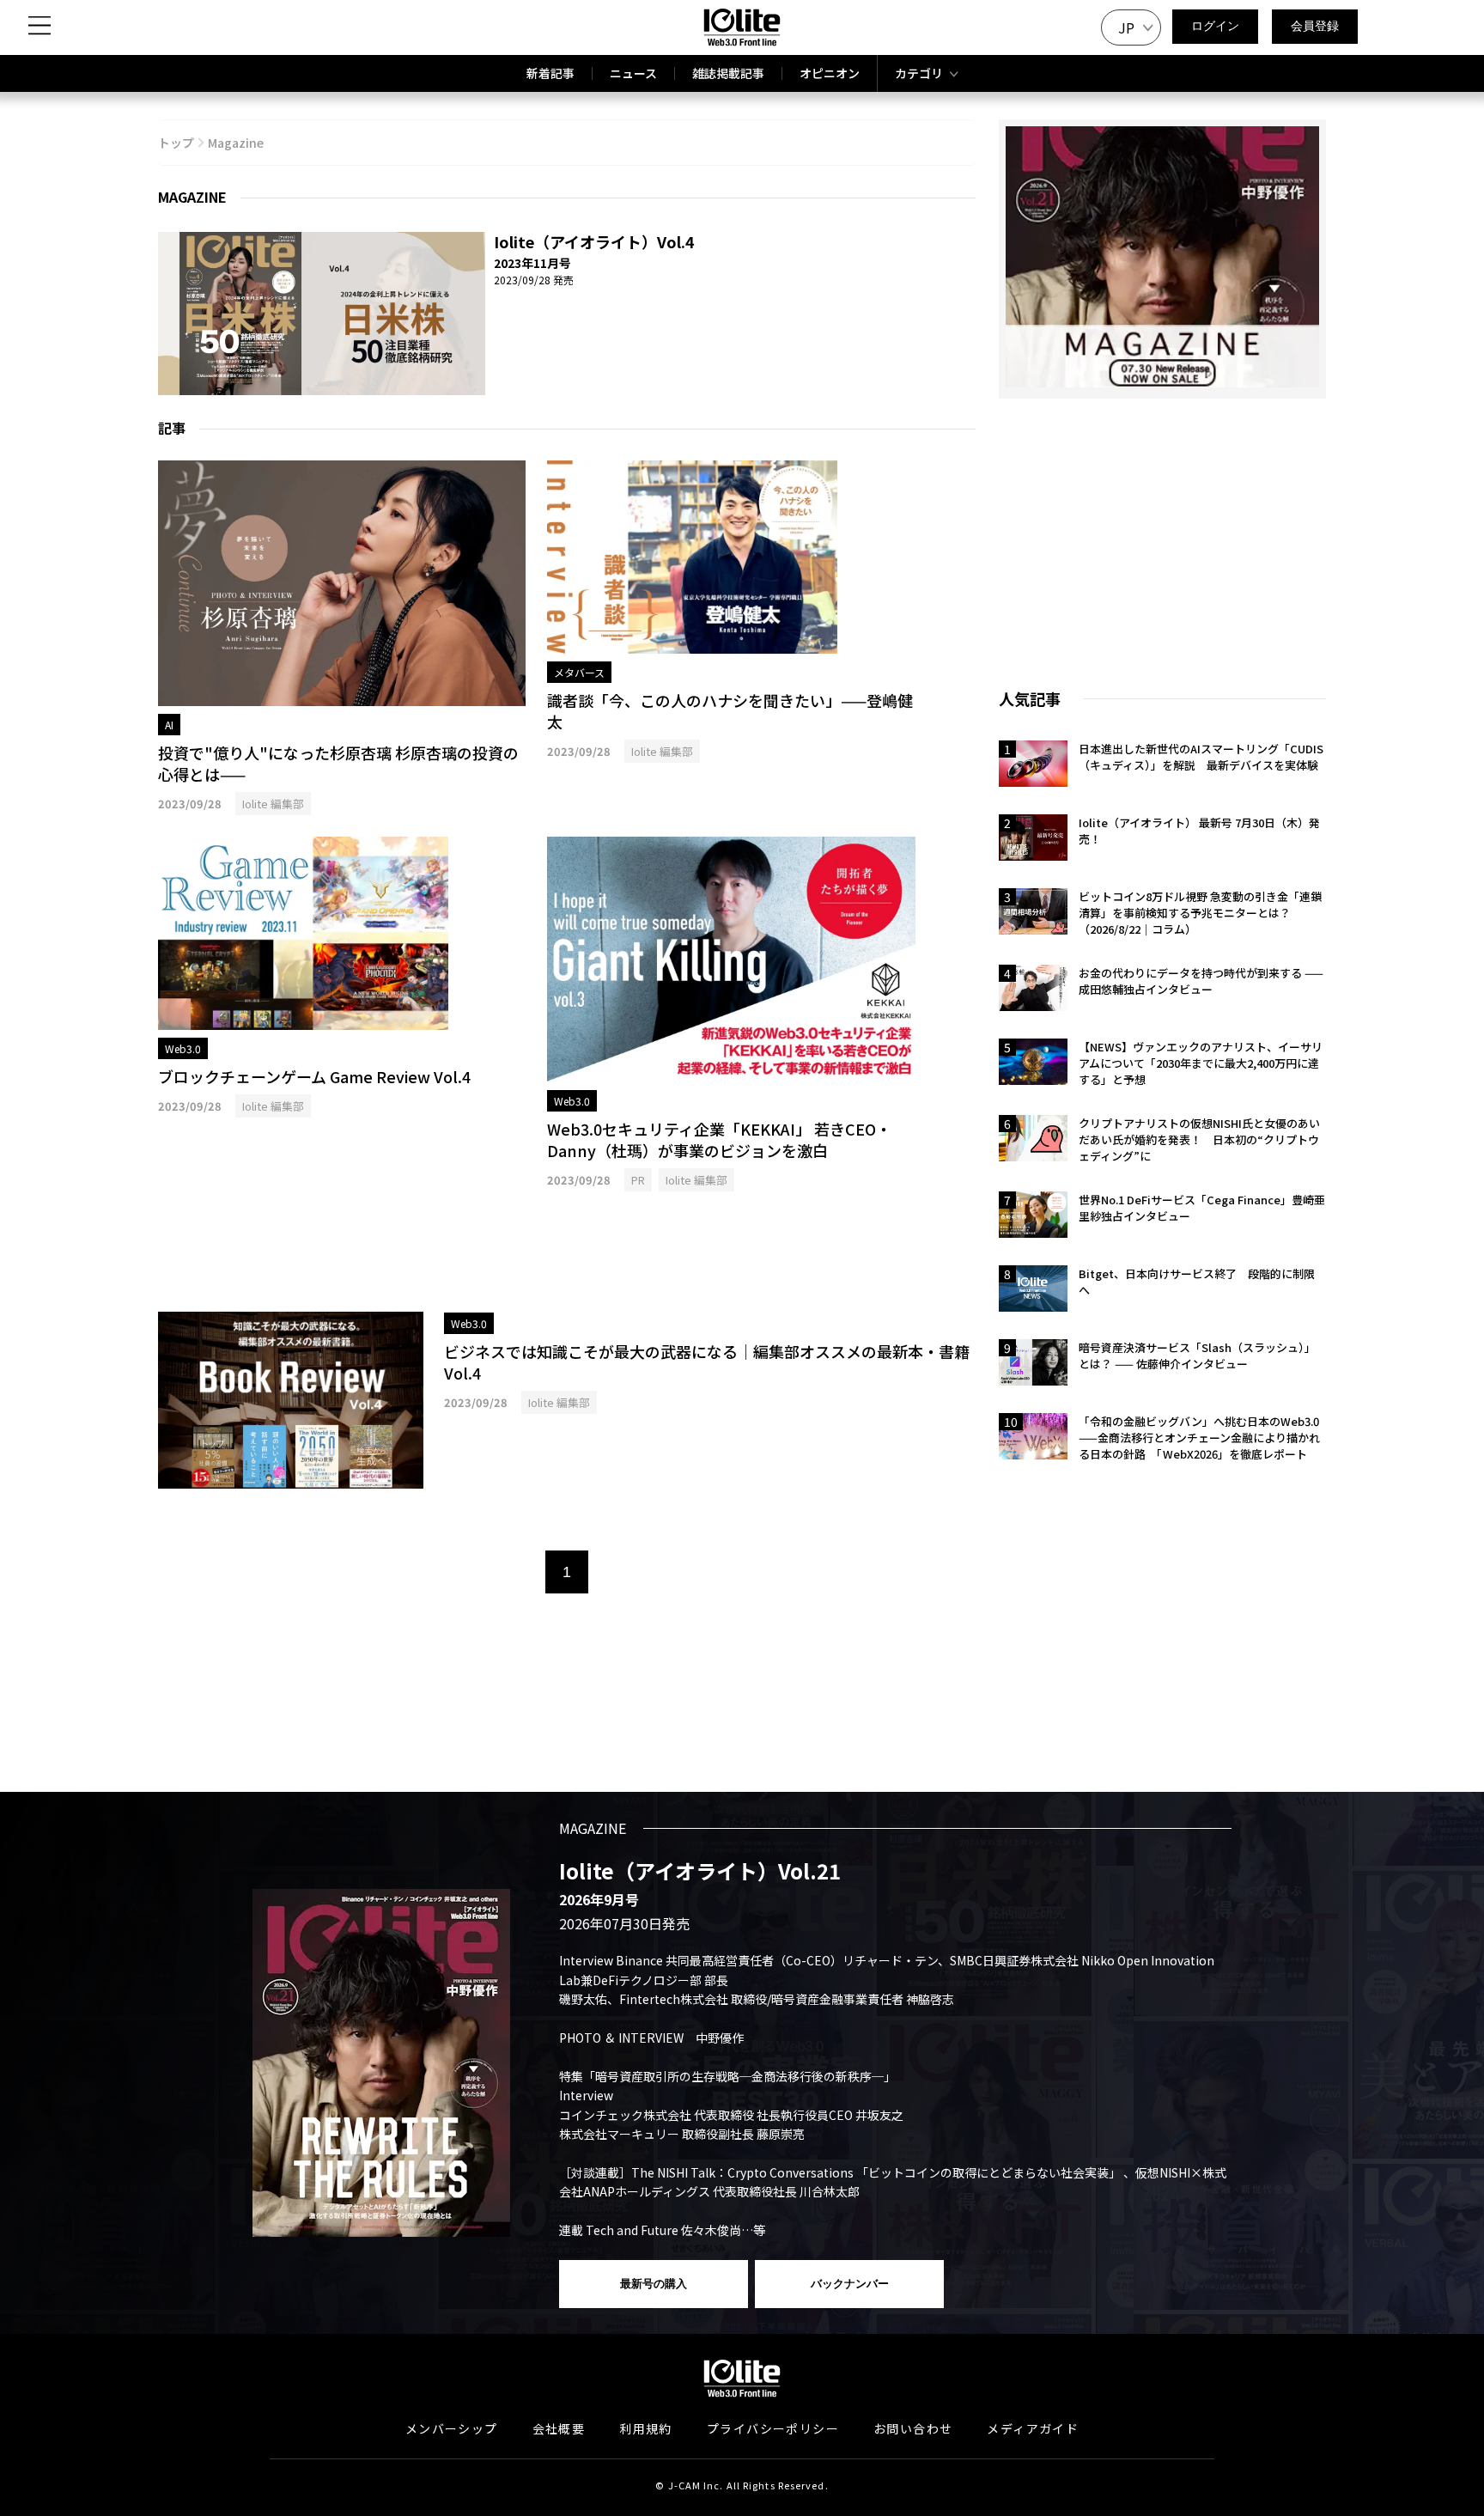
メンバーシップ (452, 2428)
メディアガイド (1033, 2428)
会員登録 (1315, 26)
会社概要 (559, 2428)
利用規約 (646, 2428)
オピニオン (830, 73)
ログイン (1215, 26)
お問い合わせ (913, 2428)
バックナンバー (850, 2284)
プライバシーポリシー (773, 2428)
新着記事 (550, 73)
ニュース (633, 73)
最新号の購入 (654, 2284)
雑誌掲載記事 (728, 73)
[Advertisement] (567, 1252)
